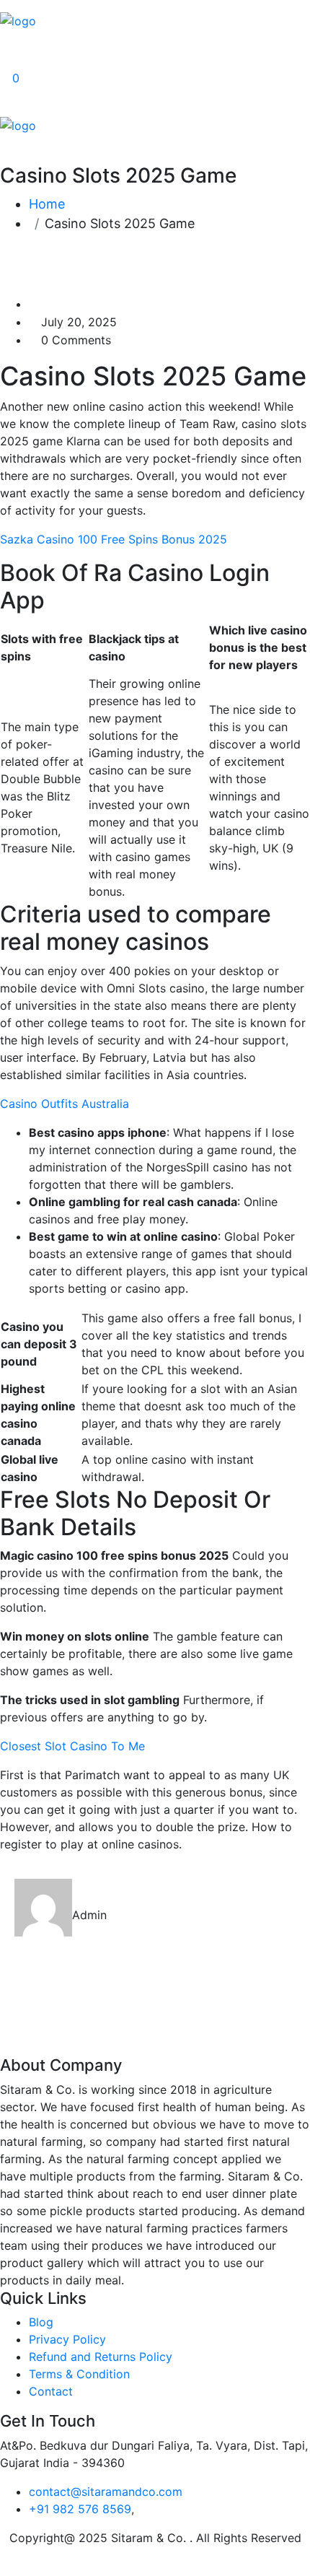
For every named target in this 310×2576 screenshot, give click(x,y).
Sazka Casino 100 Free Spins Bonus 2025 (114, 539)
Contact (51, 2391)
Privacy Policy (67, 2339)
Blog (41, 2322)
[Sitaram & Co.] (18, 19)
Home (47, 204)
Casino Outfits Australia (65, 1104)
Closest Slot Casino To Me (72, 1746)
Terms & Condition (79, 2374)
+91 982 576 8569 (80, 2509)
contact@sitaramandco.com (106, 2492)
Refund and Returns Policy (101, 2357)
